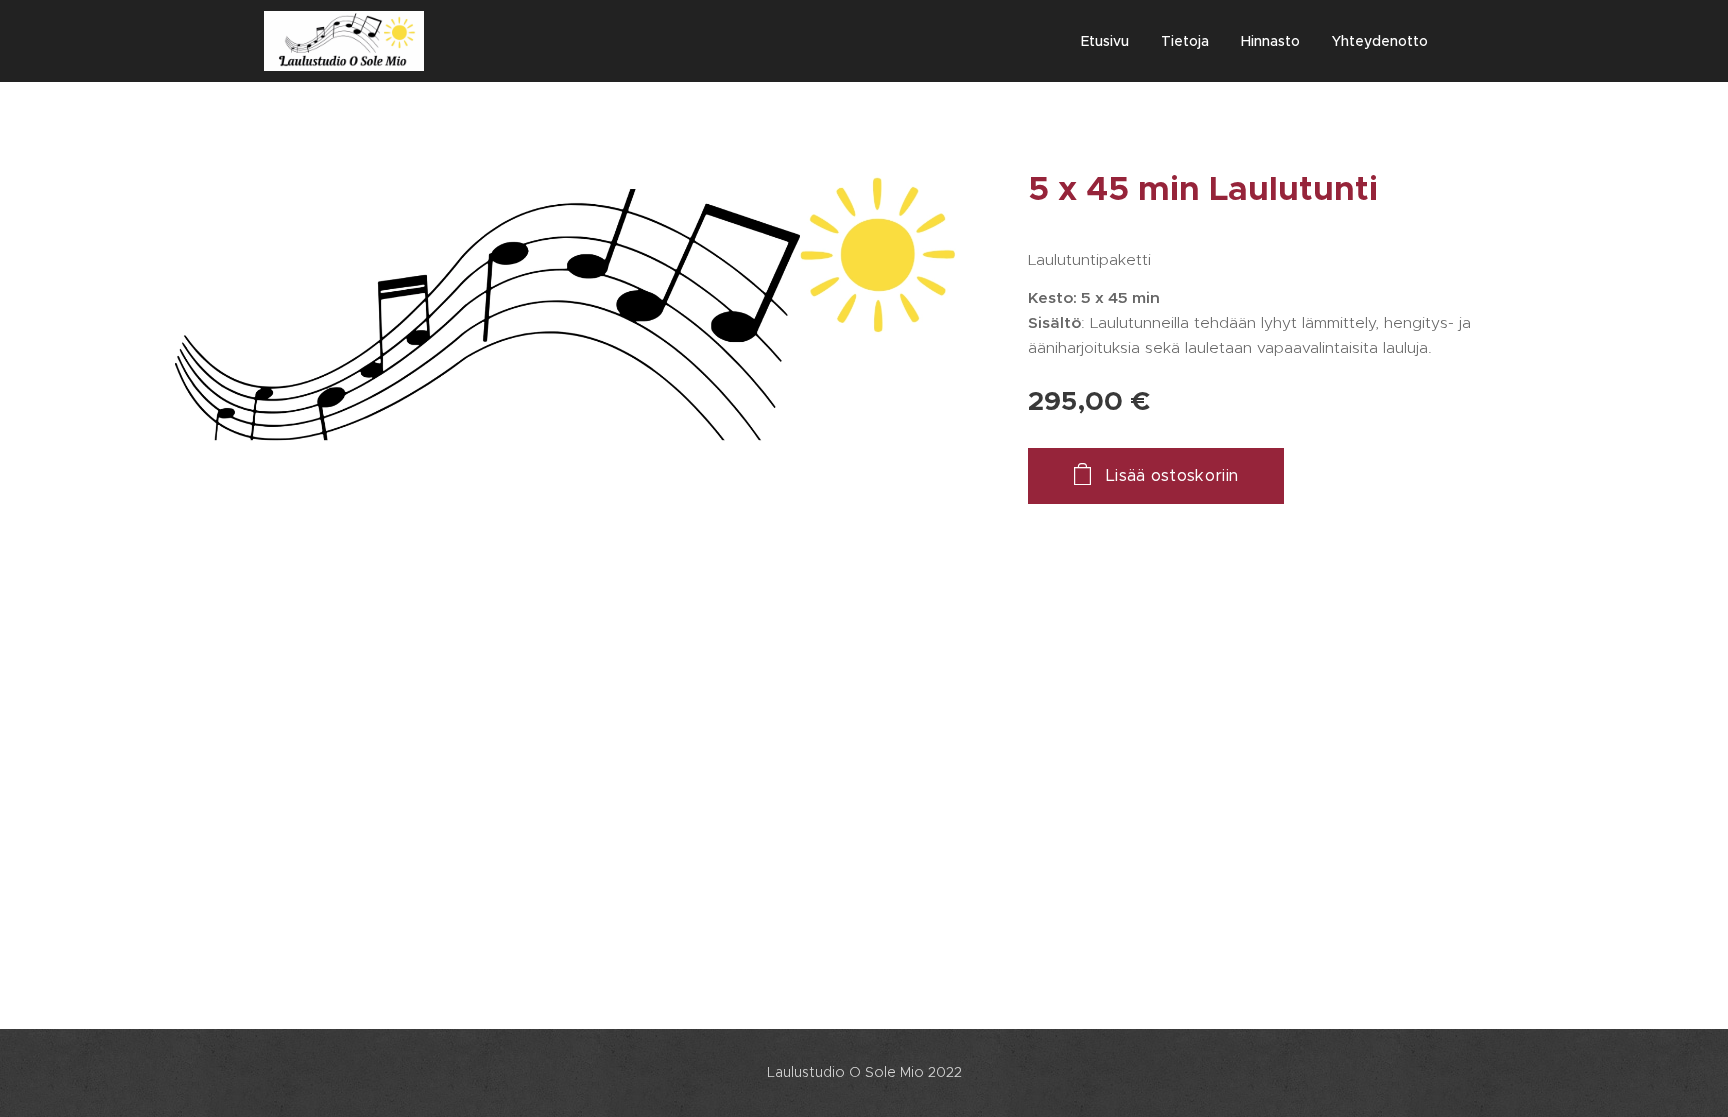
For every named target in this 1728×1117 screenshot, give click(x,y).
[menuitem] (1110, 41)
